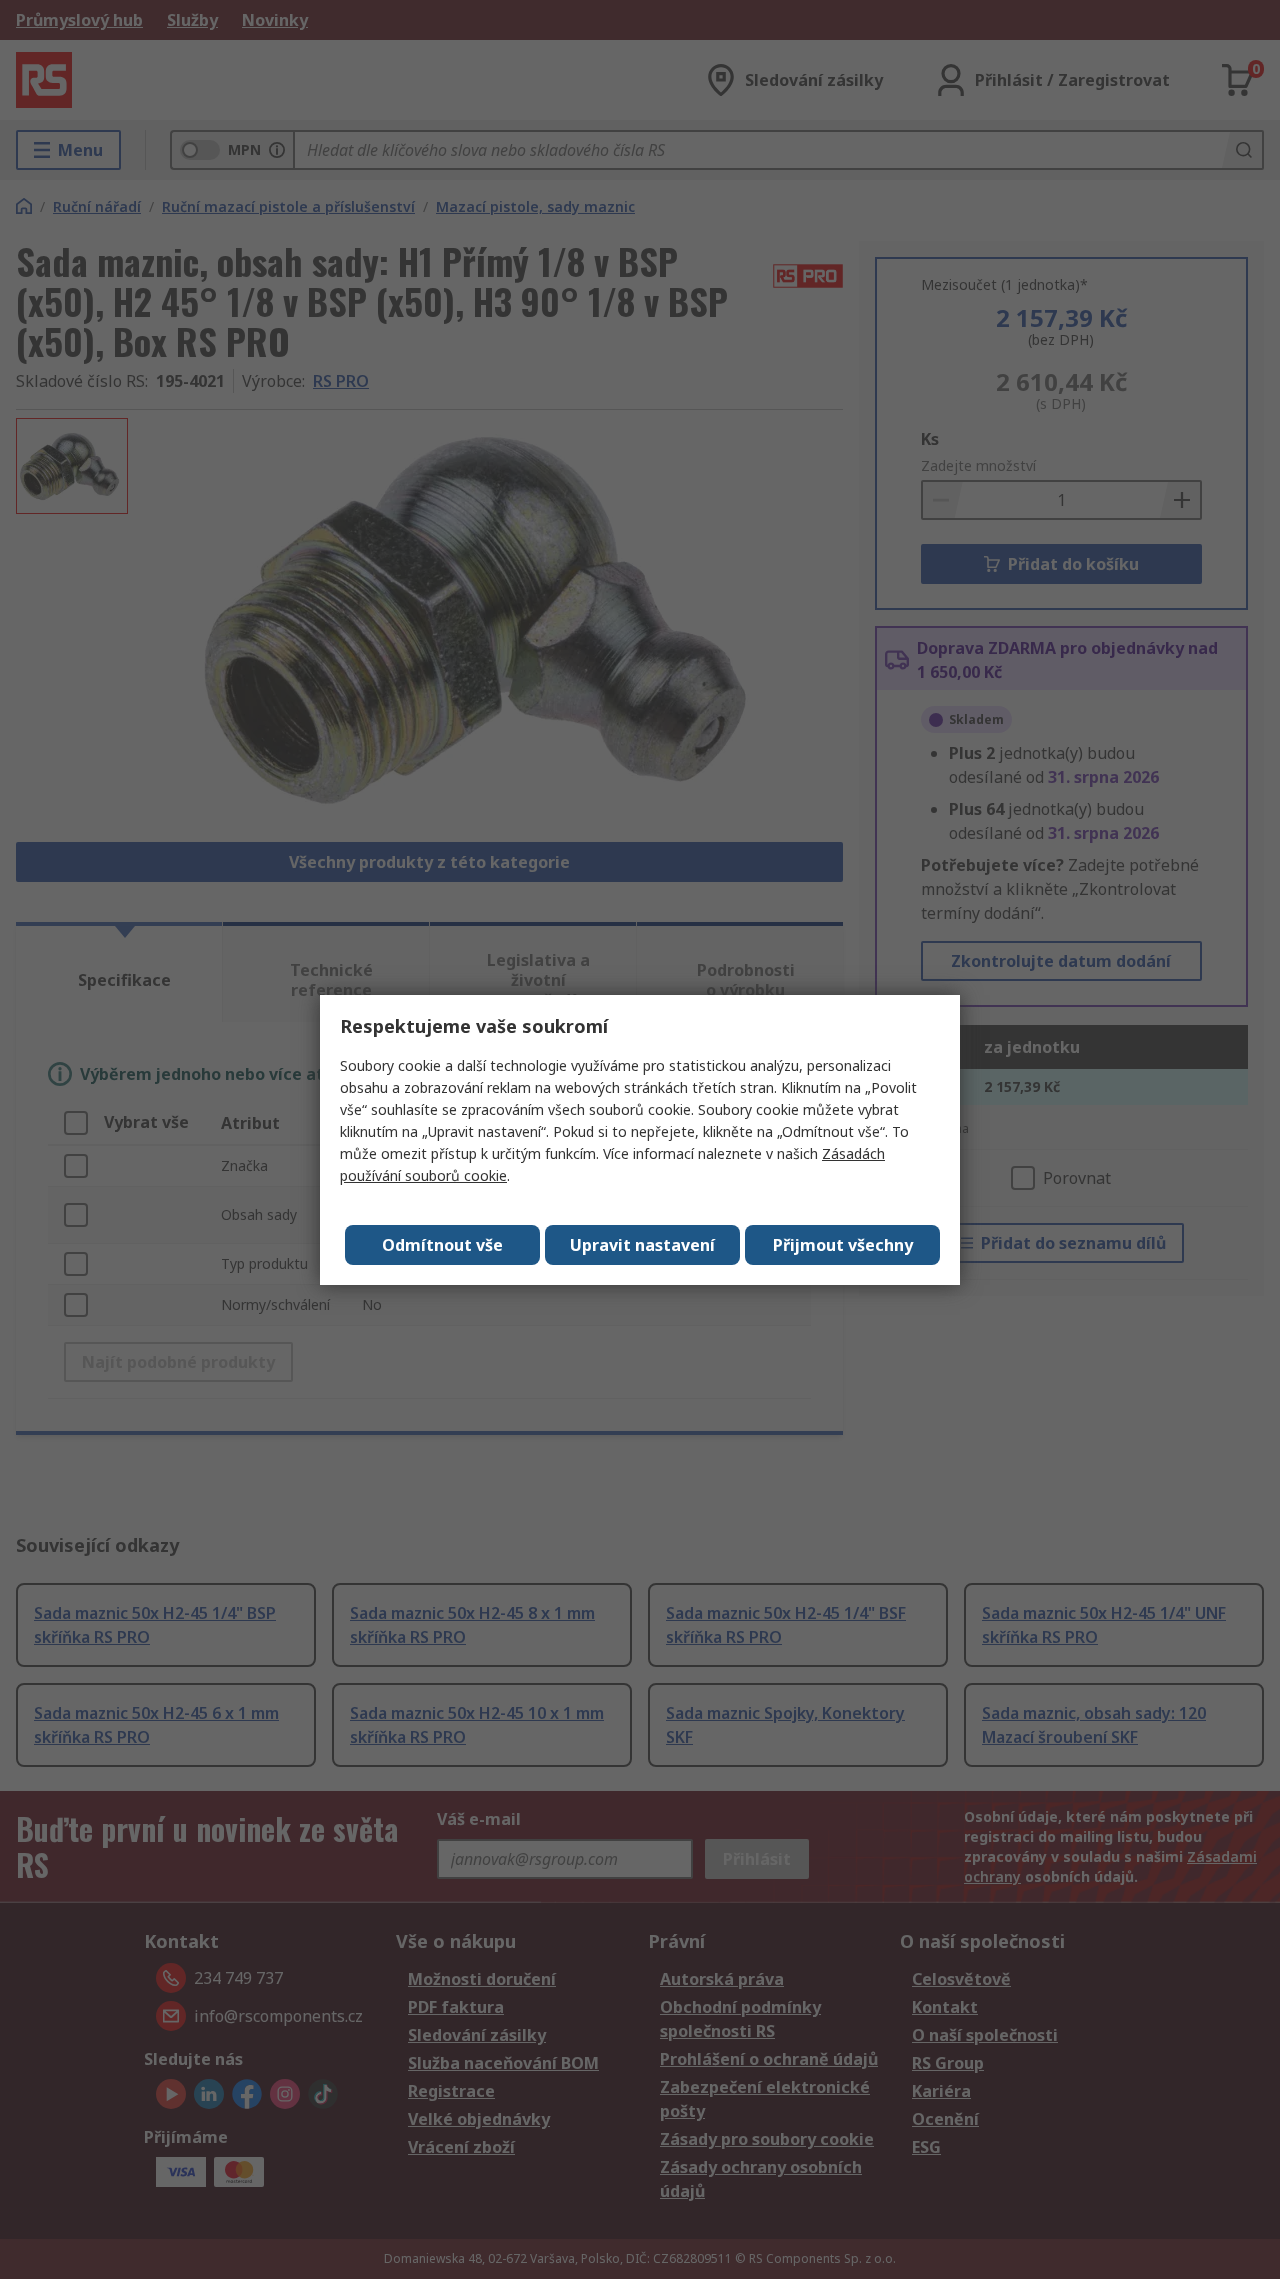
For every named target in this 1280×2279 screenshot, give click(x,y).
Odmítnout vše (442, 1245)
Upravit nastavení (642, 1245)
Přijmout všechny (843, 1245)
